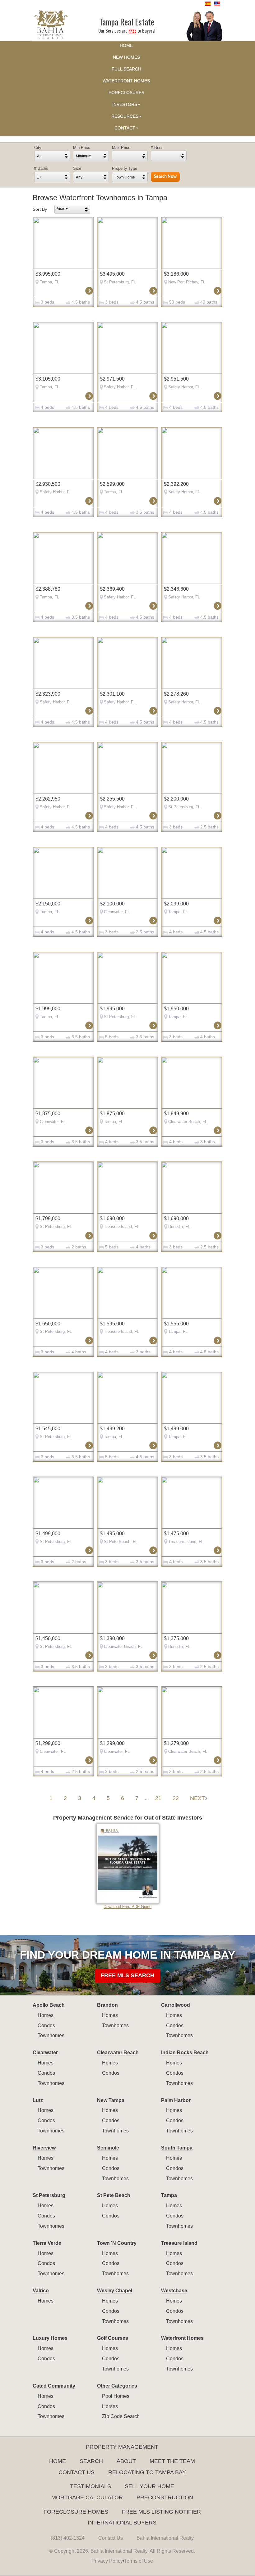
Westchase (174, 2291)
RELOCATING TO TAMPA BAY (147, 2472)
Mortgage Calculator (87, 2497)
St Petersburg (49, 2195)
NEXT (197, 1798)
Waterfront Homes (182, 2338)
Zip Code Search (121, 2416)
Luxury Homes (50, 2338)
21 (158, 1798)
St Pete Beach (114, 2195)
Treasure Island (179, 2243)
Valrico (41, 2291)
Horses (110, 2406)
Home (58, 2461)
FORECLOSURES (126, 93)
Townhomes (51, 2035)
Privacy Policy (107, 2561)
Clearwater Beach (118, 2053)
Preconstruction (165, 2497)
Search (91, 2461)
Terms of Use (139, 2561)
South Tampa (177, 2148)
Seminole (108, 2148)
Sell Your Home (149, 2486)
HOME (126, 45)
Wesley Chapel (115, 2291)
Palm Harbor (176, 2100)
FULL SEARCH (126, 69)
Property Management (122, 2447)
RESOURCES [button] (125, 116)
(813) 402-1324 (68, 2538)
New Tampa (111, 2100)
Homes (46, 2015)
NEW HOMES (126, 57)
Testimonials (90, 2486)
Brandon (107, 2005)
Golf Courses (113, 2338)
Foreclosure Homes (76, 2512)
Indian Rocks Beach (185, 2053)
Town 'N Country (117, 2243)
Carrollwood (176, 2005)
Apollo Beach (49, 2005)
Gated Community (54, 2386)
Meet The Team (172, 2461)
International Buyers (122, 2523)
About (126, 2461)
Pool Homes (116, 2396)
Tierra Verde (47, 2243)
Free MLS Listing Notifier (161, 2512)
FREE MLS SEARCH (127, 1975)
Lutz (38, 2100)
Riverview (44, 2148)
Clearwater (45, 2053)
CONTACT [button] (125, 128)
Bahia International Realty (165, 2538)
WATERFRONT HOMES (126, 81)
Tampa (169, 2195)
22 (176, 1798)
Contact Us (76, 2472)
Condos (46, 2026)
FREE (132, 31)
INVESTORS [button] (125, 104)
